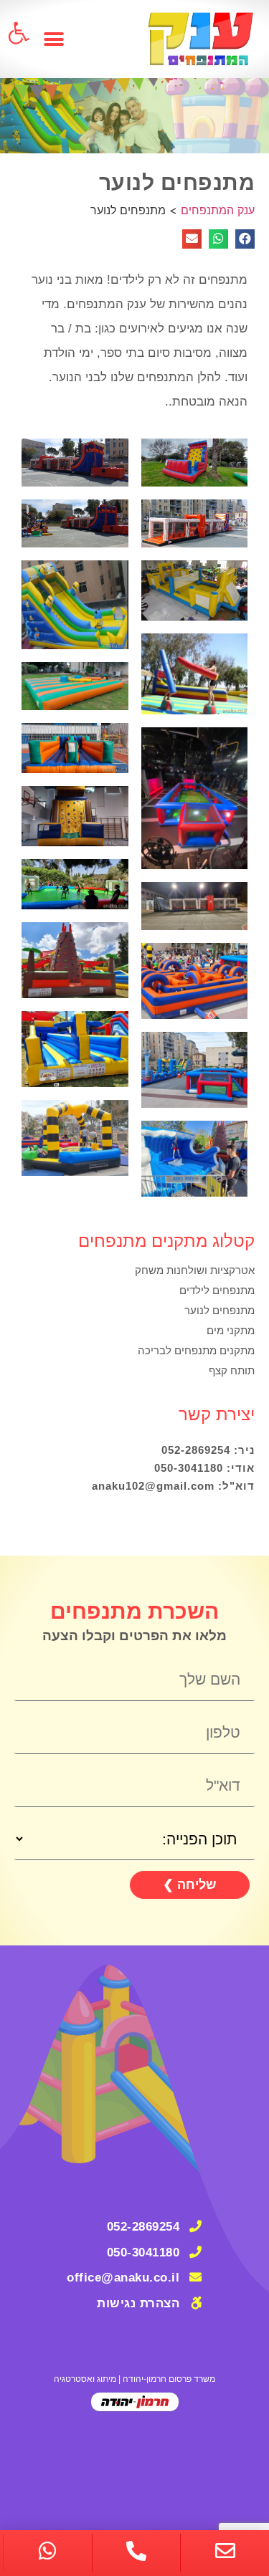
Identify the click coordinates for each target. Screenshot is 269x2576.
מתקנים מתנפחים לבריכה (196, 1350)
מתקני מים (231, 1330)
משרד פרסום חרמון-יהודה (169, 2379)
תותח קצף (232, 1370)
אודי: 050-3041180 (204, 1468)
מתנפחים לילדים (217, 1290)
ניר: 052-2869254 (208, 1450)
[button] (54, 39)
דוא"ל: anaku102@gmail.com (173, 1486)
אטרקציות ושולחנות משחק (195, 1270)
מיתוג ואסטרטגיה (85, 2379)
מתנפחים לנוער (220, 1310)
